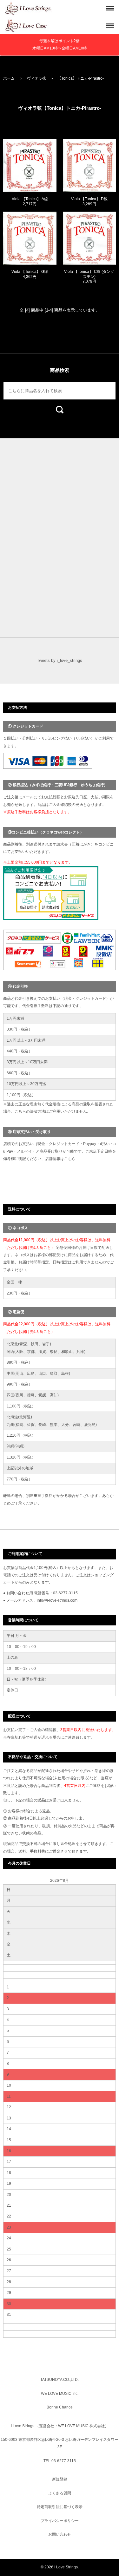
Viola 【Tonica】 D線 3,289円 (89, 201)
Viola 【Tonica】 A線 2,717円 (30, 201)
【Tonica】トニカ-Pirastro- (81, 78)
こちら (70, 1159)
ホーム (9, 78)
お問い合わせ (60, 2534)
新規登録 (60, 2479)
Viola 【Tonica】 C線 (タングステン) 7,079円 (89, 277)
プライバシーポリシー (60, 2521)
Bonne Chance (60, 2407)
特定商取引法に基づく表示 (60, 2507)
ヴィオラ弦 (36, 78)
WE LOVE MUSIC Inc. (60, 2394)
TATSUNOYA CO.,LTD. (60, 2380)
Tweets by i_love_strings (60, 660)
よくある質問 (60, 2493)
